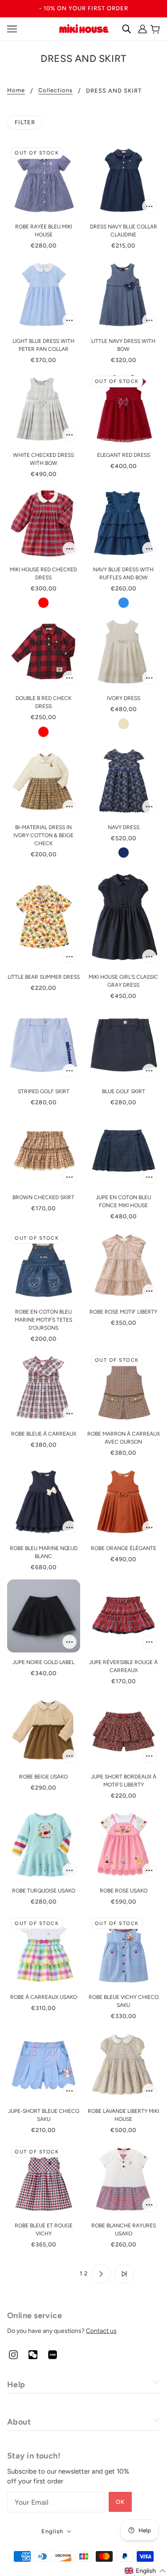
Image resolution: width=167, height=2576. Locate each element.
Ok (120, 2502)
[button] (145, 2571)
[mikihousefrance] (84, 28)
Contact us (101, 2331)
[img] (13, 2354)
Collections (55, 90)
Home (16, 90)
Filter (25, 122)
